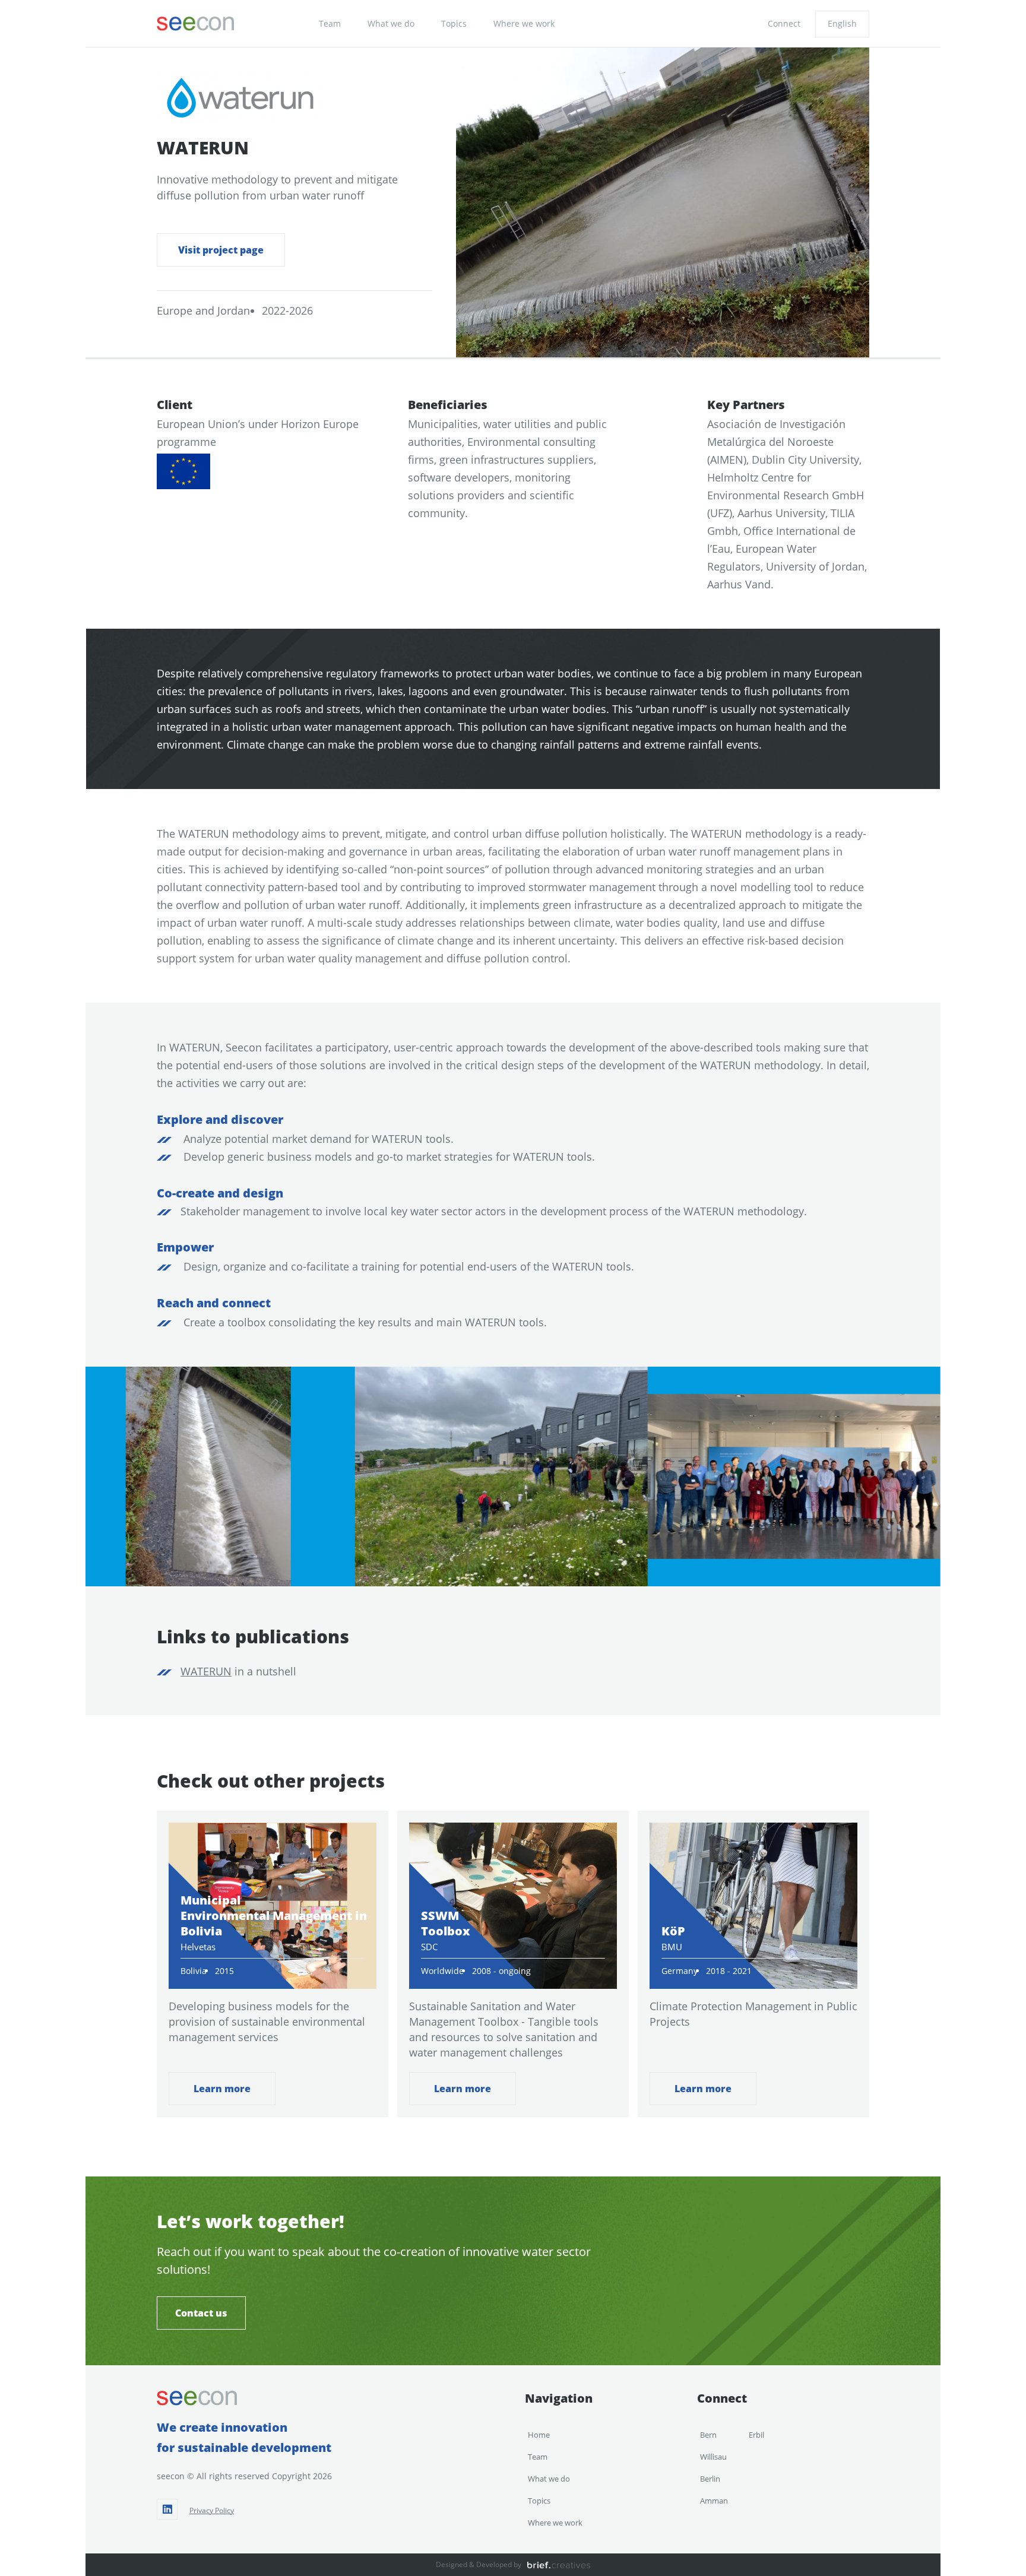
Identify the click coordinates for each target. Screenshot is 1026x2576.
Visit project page (221, 250)
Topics (454, 23)
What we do (391, 23)
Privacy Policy (212, 2510)
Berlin (710, 2479)
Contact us (201, 2313)
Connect (784, 23)
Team (330, 23)
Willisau (713, 2457)
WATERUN (206, 1671)
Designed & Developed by (479, 2564)
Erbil (756, 2435)
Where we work (524, 23)
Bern (708, 2435)
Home (539, 2435)
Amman (714, 2501)
